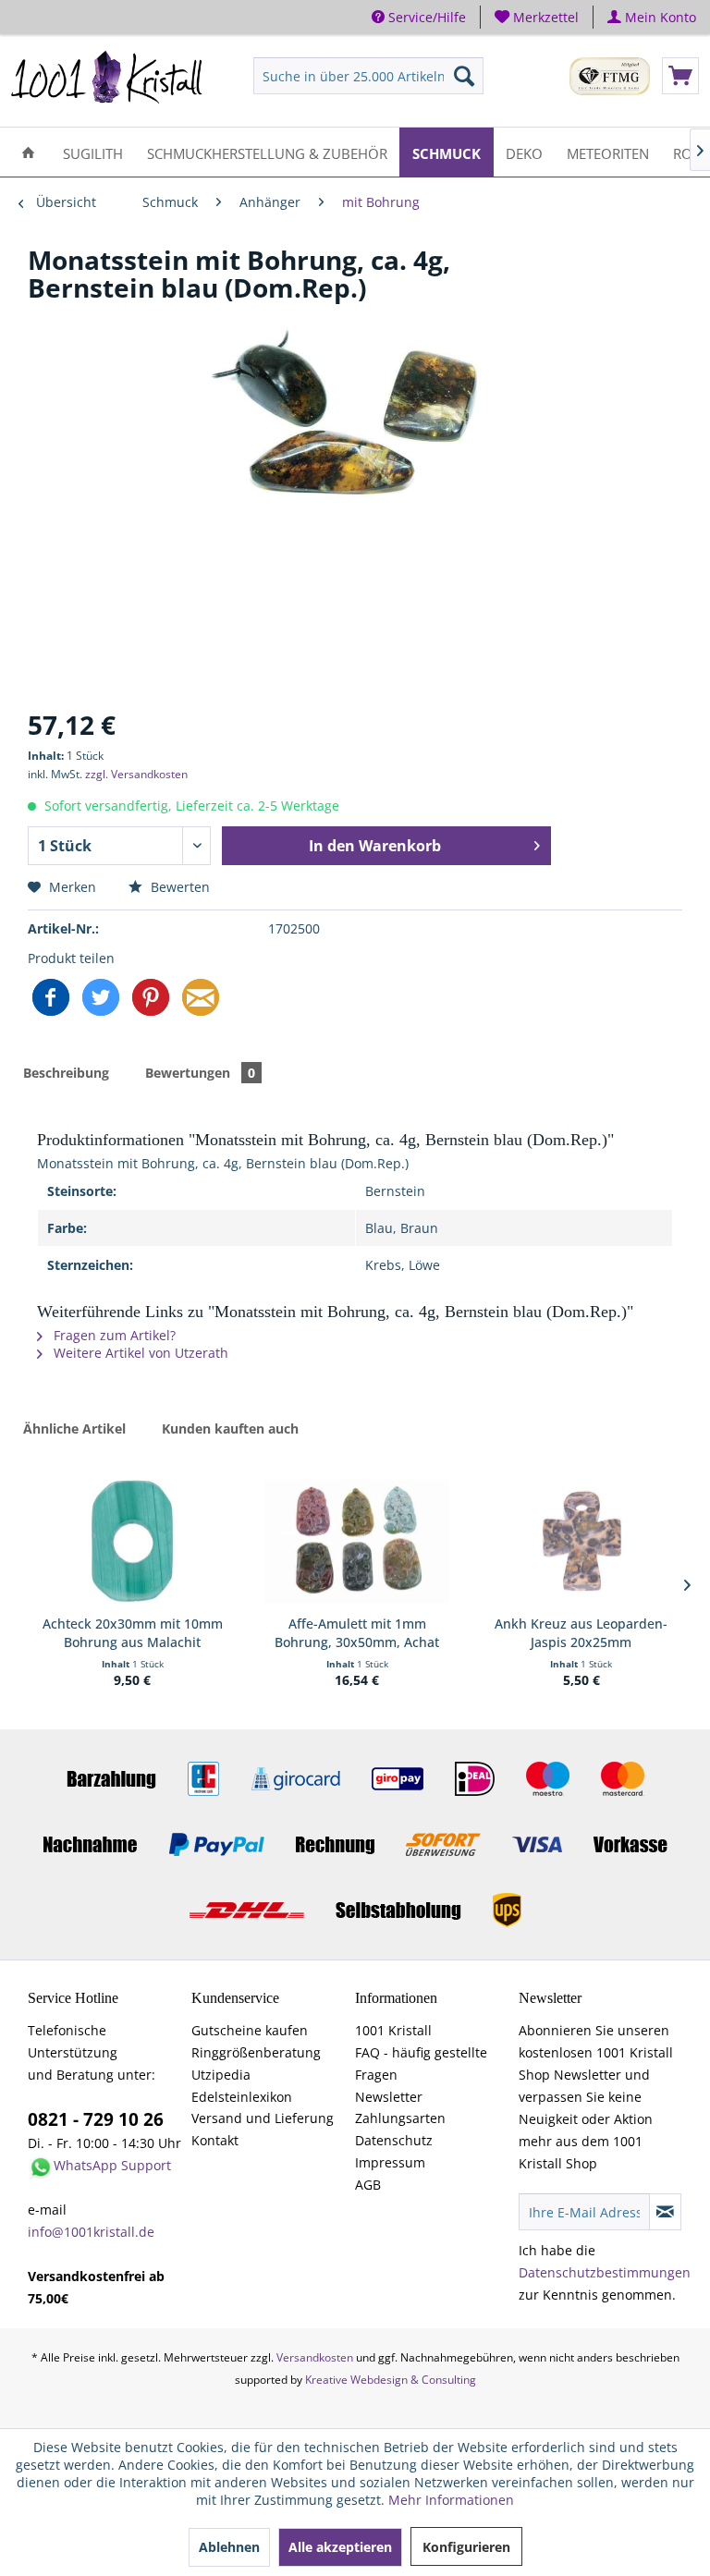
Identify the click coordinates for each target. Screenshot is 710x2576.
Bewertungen (200, 1073)
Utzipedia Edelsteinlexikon (242, 2086)
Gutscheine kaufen (250, 2030)
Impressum (390, 2162)
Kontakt (215, 2140)
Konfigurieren (466, 2547)
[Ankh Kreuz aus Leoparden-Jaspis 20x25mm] (581, 1541)
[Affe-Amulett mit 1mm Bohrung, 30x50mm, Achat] (357, 1541)
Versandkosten (315, 2357)
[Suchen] (464, 76)
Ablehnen (229, 2547)
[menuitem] (537, 17)
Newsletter (389, 2097)
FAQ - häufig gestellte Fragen (421, 2063)
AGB (368, 2185)
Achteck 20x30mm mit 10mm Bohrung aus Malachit (133, 1633)
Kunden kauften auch (230, 1428)
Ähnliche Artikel (74, 1428)
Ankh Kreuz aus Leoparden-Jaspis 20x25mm (581, 1633)
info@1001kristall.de (91, 2232)
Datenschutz (394, 2140)
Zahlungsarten (400, 2118)
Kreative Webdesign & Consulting (391, 2380)
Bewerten (178, 887)
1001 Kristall (393, 2030)
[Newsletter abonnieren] (665, 2212)
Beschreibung (66, 1073)
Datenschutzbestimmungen (605, 2272)
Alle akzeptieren (340, 2547)
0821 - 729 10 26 (96, 2119)
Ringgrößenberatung (256, 2052)
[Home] (28, 152)
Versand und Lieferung (263, 2118)
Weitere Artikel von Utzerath (139, 1353)
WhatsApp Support (112, 2165)
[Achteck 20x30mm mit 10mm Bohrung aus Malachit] (132, 1541)
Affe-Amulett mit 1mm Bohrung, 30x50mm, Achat (357, 1633)
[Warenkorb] (680, 76)
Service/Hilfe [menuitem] (425, 17)
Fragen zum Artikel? (113, 1335)
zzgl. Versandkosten (136, 774)
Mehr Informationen (451, 2500)
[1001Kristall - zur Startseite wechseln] (107, 80)
